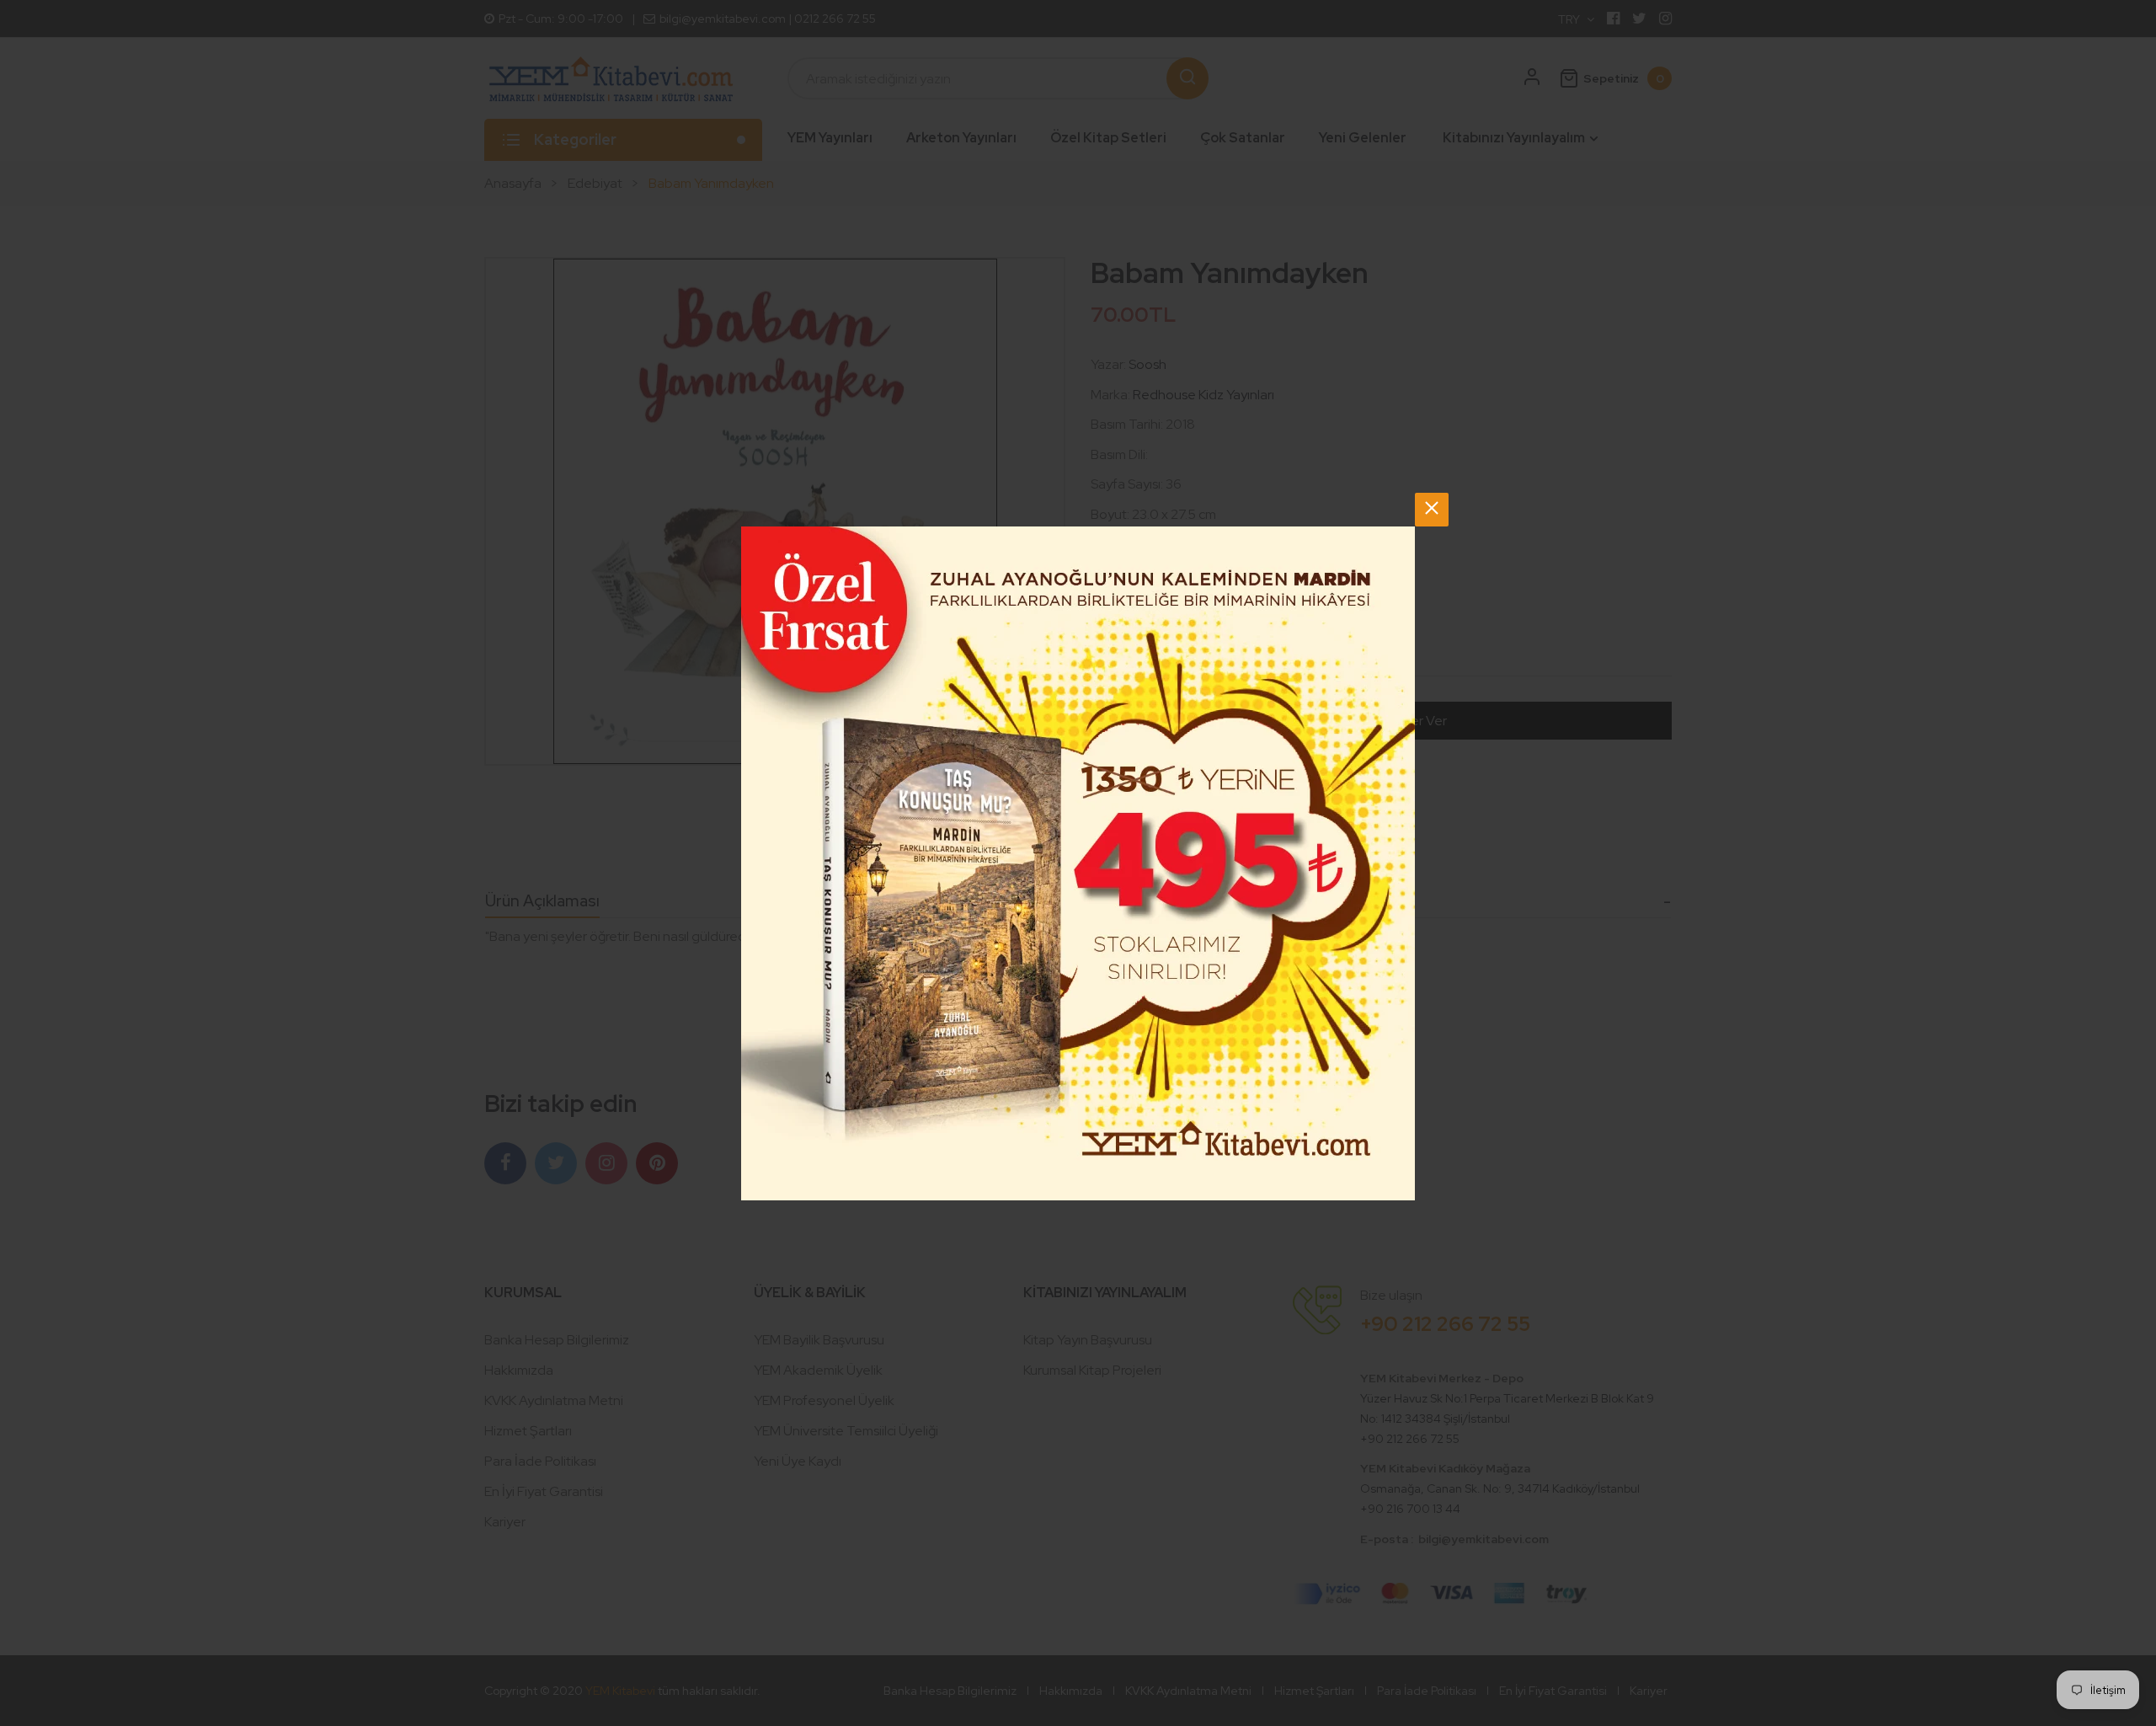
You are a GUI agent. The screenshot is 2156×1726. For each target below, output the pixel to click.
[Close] (1432, 510)
